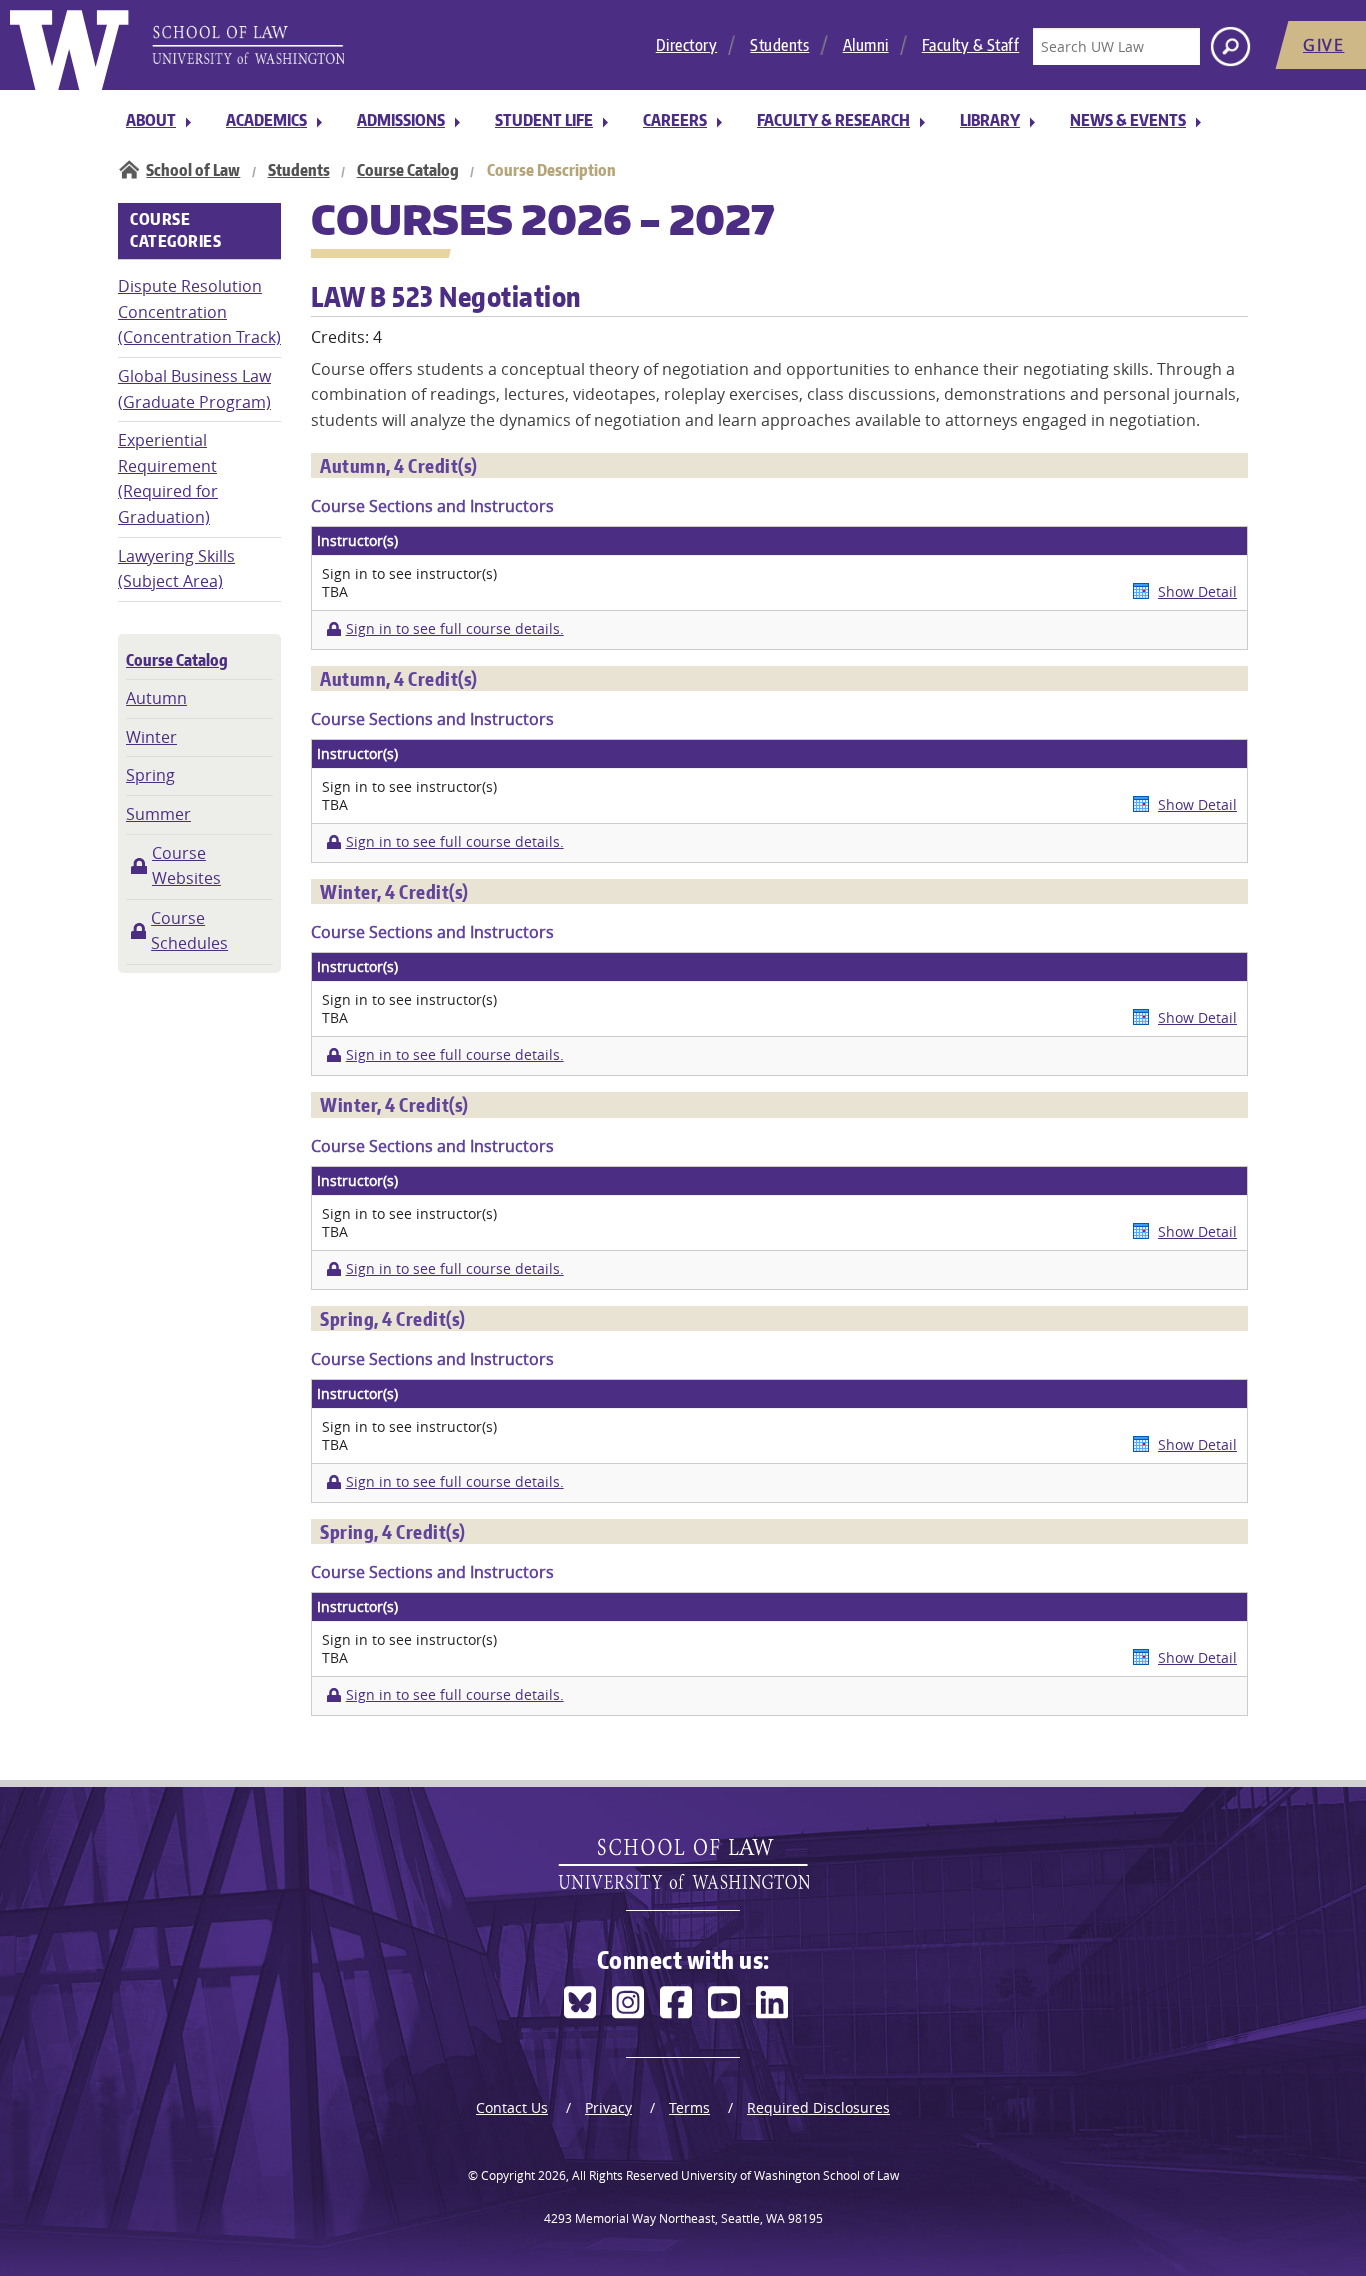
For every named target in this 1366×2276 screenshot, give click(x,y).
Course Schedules (189, 931)
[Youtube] (724, 2002)
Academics (266, 120)
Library (990, 120)
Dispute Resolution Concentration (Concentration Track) (199, 311)
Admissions (401, 120)
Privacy (608, 2107)
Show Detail (1197, 591)
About (151, 120)
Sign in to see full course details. (454, 629)
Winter (151, 737)
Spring (150, 775)
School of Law (193, 170)
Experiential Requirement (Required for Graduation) (168, 478)
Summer (158, 814)
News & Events (1128, 120)
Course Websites (186, 866)
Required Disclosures (818, 2107)
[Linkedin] (772, 2002)
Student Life (544, 120)
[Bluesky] (580, 2002)
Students (779, 45)
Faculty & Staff (971, 45)
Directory (687, 45)
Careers (675, 120)
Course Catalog (408, 170)
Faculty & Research (833, 120)
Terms (689, 2107)
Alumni (866, 45)
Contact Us (512, 2107)
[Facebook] (676, 2002)
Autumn (156, 698)
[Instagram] (628, 2002)
